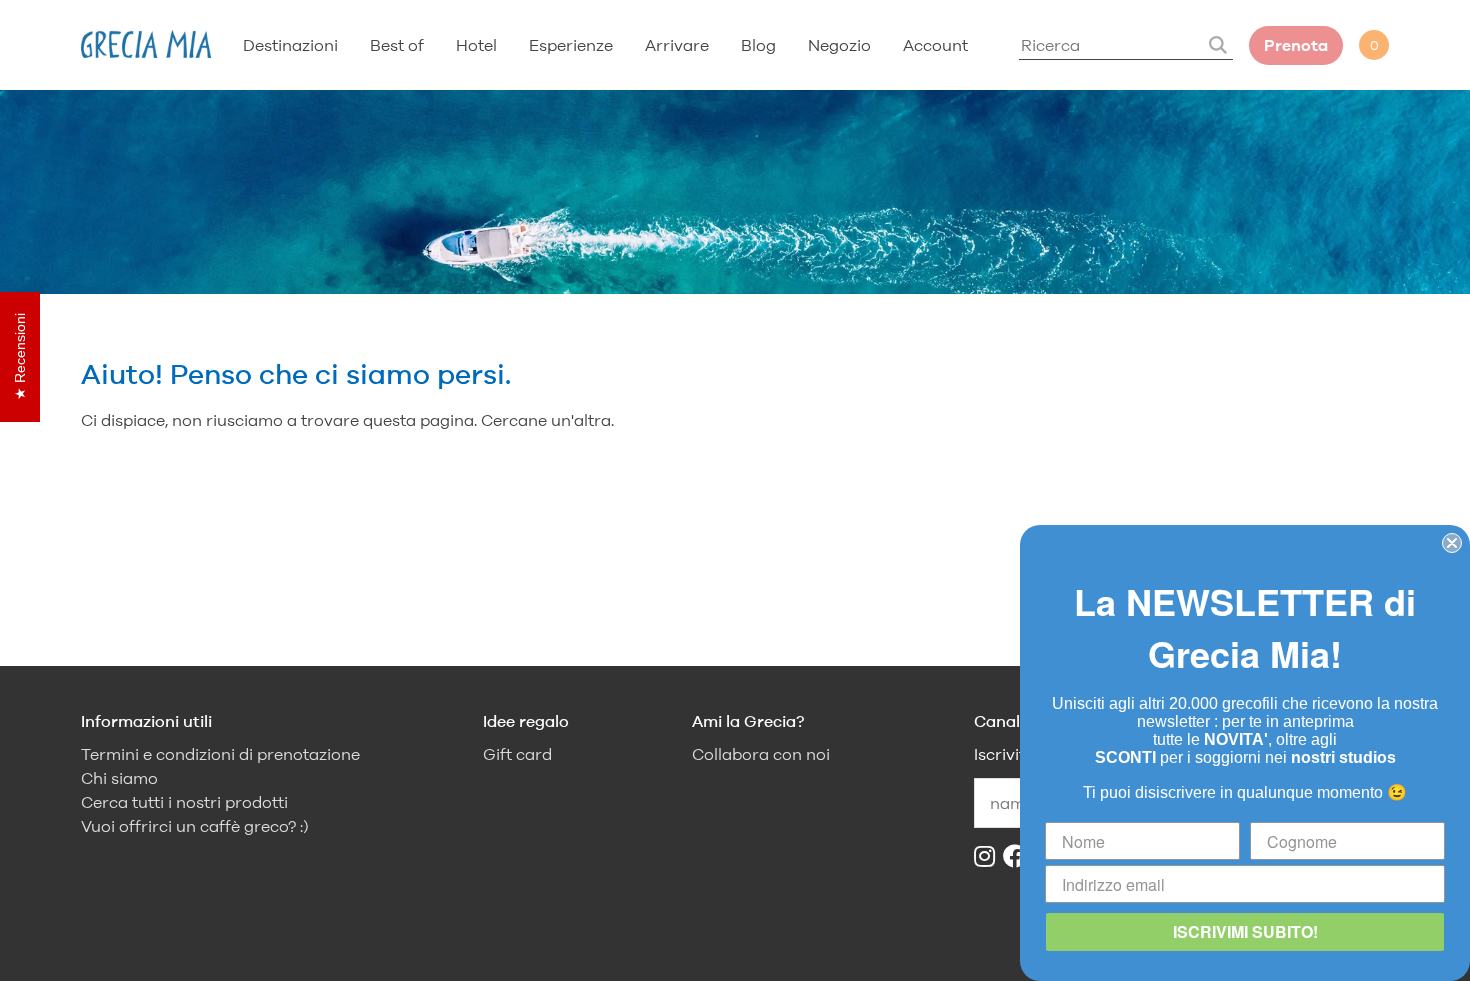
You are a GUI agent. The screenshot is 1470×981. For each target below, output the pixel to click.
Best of (397, 45)
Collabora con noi (761, 754)
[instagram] (988, 856)
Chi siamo (119, 778)
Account (935, 45)
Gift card (517, 754)
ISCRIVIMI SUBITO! (1245, 931)
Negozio (839, 45)
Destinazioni (290, 45)
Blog (758, 45)
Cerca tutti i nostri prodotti (184, 802)
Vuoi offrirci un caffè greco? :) (195, 826)
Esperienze (571, 45)
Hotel (476, 45)
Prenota (1296, 45)
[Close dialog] (1452, 543)
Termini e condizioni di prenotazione (220, 754)
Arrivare (677, 45)
